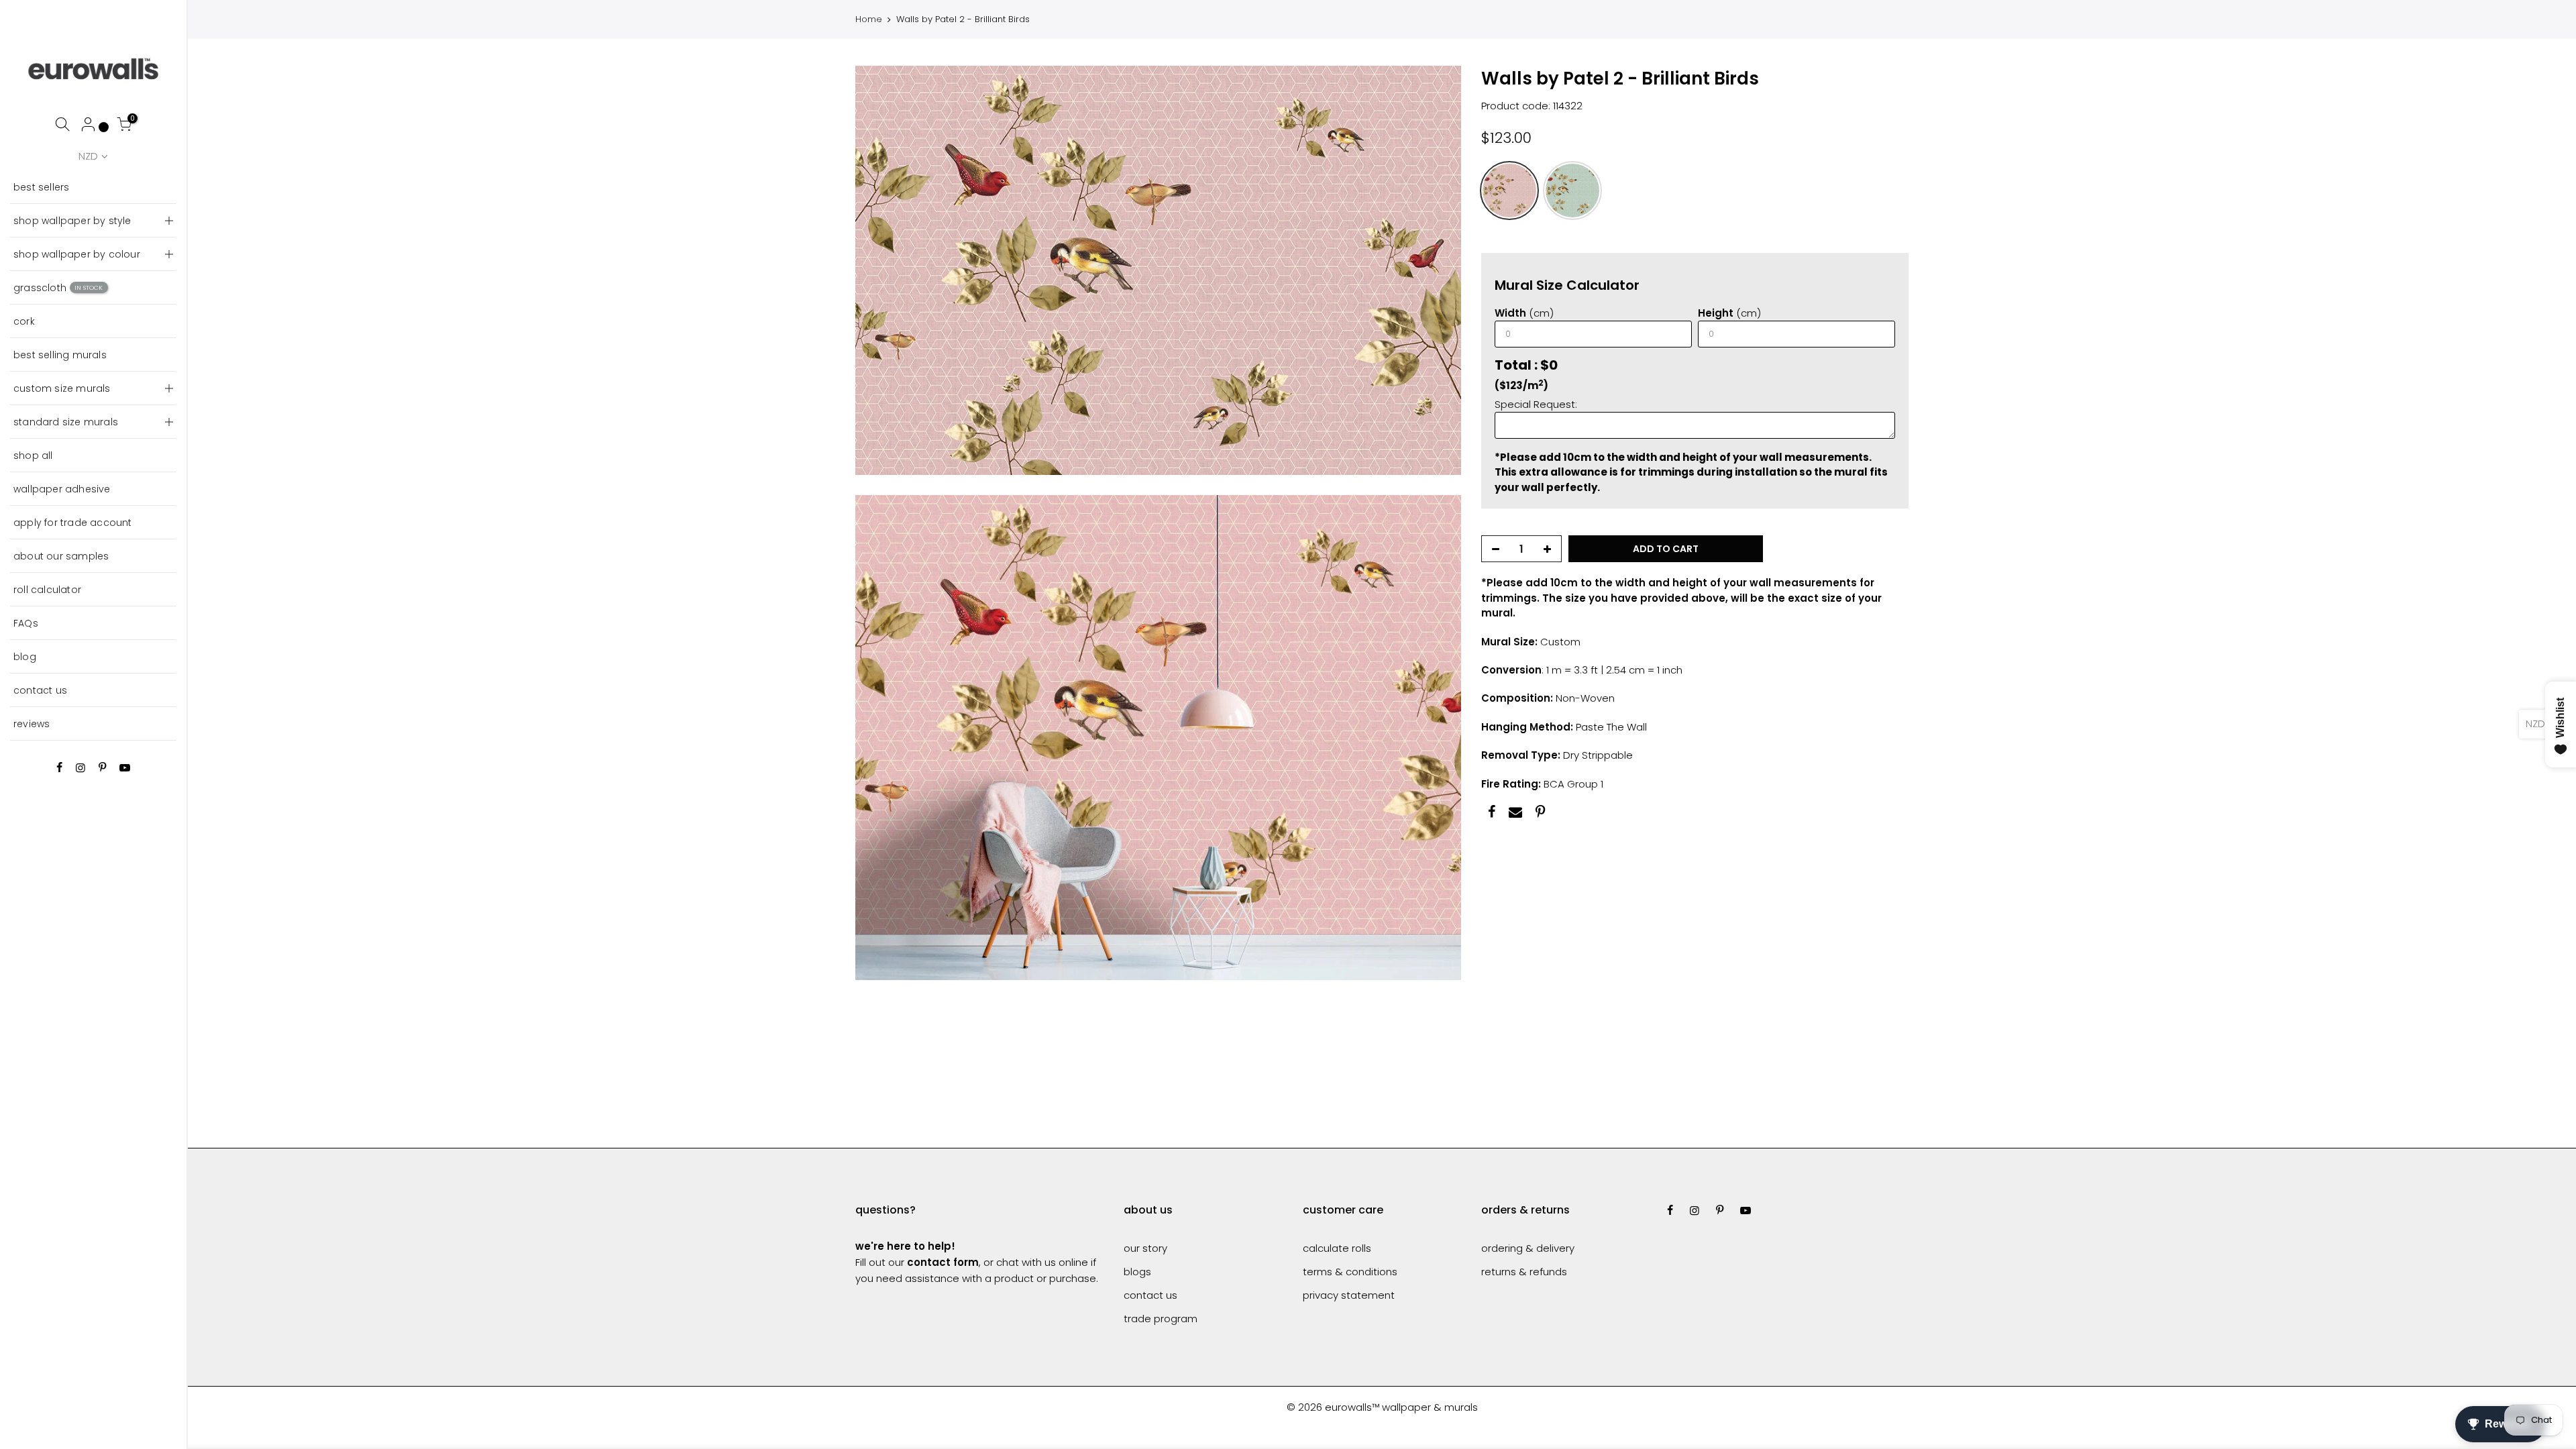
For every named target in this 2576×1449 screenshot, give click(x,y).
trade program (1161, 1319)
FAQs (26, 623)
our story (1145, 1248)
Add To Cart (1666, 549)
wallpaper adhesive (62, 489)
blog (25, 657)
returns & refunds (1524, 1272)
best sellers (41, 187)
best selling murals (60, 355)
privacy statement (1349, 1295)
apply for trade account (73, 523)
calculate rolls (1337, 1248)
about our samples (61, 556)
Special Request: (1536, 404)
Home (869, 19)
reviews (32, 724)
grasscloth (58, 288)
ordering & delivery (1528, 1248)
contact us (40, 690)
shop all (33, 455)
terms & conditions (1350, 1272)
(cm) (1524, 313)
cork (24, 321)
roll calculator (47, 590)
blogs (1137, 1272)
